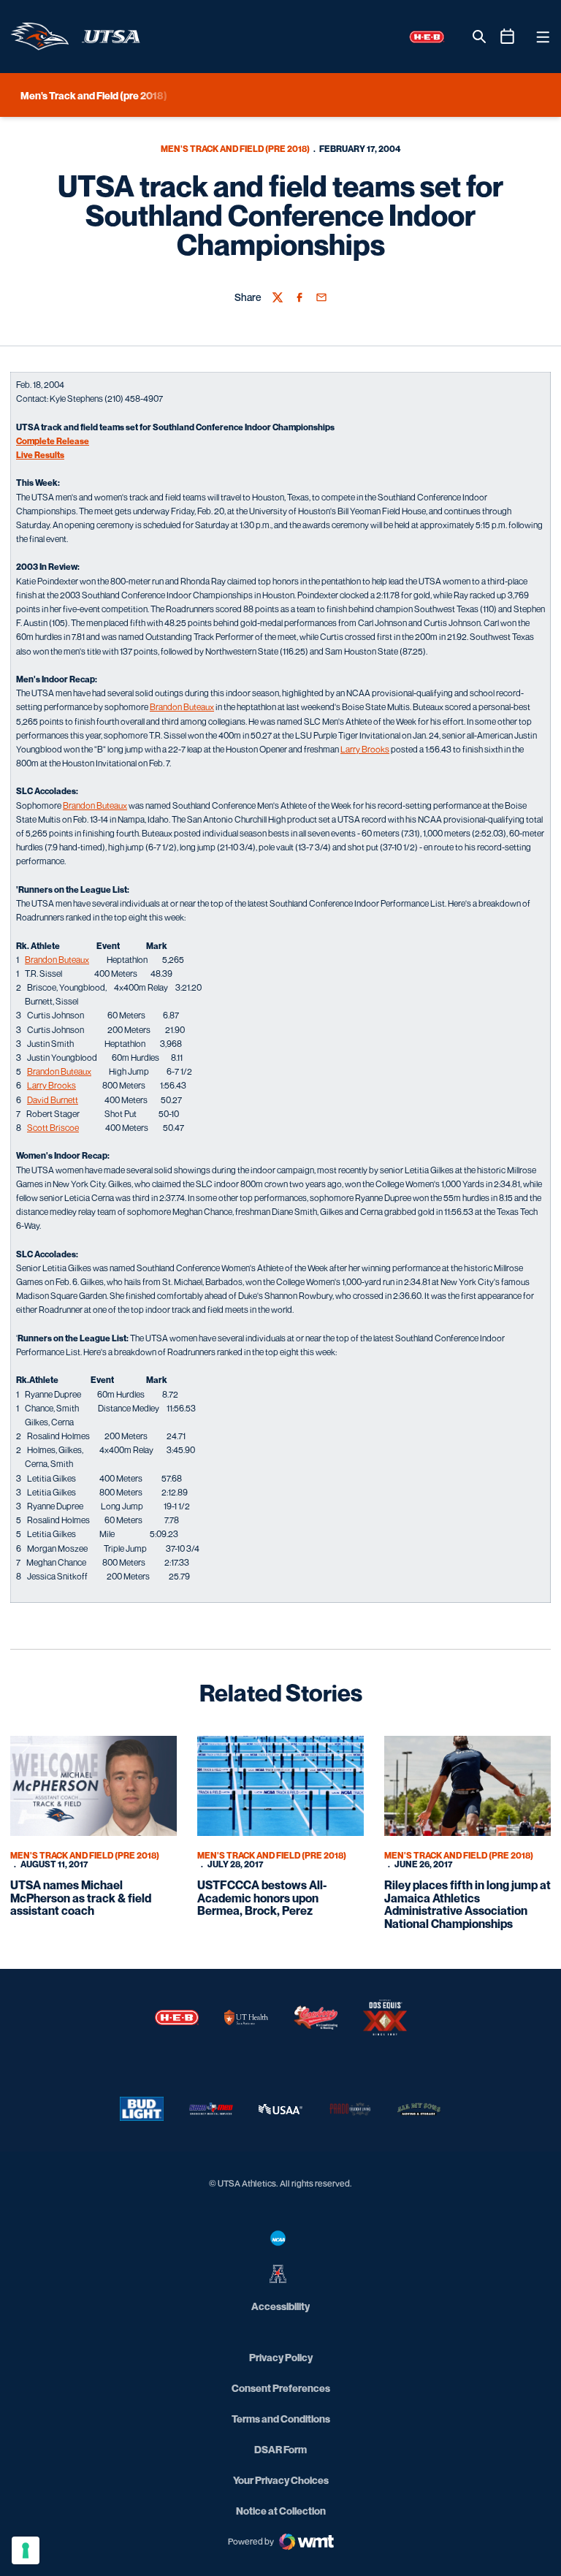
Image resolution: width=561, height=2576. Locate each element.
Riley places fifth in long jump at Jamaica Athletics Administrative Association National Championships (467, 1904)
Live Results (40, 455)
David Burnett (53, 1100)
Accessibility (280, 2306)
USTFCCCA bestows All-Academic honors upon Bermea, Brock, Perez (262, 1898)
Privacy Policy (281, 2357)
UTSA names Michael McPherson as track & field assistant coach (81, 1898)
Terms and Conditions (281, 2419)
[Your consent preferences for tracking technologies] (26, 2550)
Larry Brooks (365, 749)
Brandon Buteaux (182, 707)
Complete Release (53, 441)
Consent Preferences (281, 2388)
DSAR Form (280, 2449)
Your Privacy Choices (281, 2480)
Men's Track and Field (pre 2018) (235, 149)
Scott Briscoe (53, 1128)
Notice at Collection (281, 2511)
